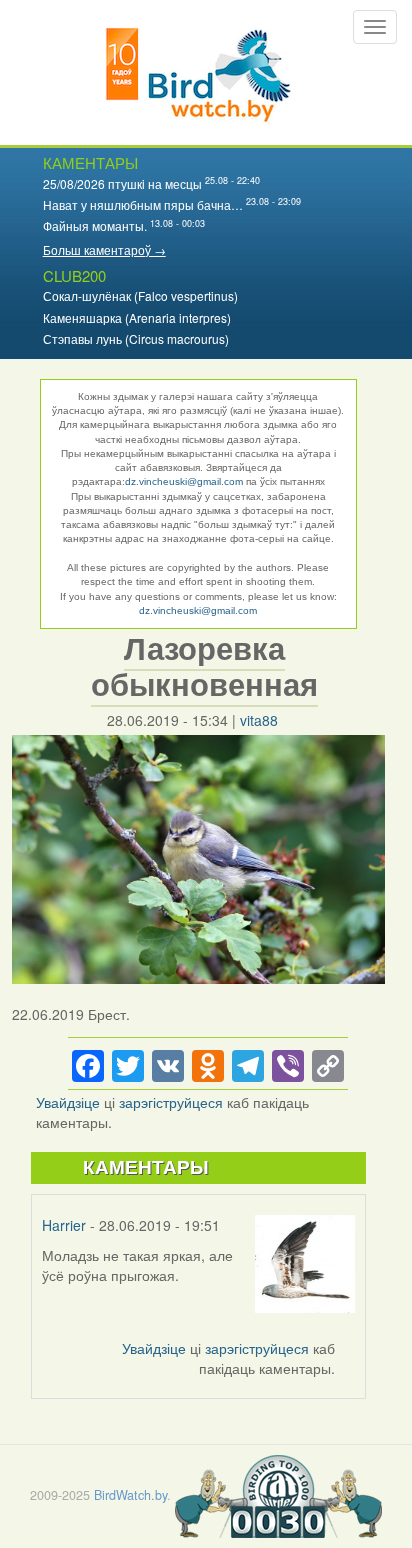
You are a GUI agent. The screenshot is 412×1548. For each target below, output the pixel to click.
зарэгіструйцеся (171, 1102)
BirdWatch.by (130, 1495)
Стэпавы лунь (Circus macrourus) (136, 338)
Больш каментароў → (104, 249)
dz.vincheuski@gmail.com (184, 481)
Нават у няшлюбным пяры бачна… (143, 204)
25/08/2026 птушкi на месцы (122, 183)
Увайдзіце (68, 1102)
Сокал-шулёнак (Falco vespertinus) (140, 295)
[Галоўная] (198, 72)
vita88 (259, 720)
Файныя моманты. (95, 225)
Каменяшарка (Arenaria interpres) (137, 317)
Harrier (64, 1225)
